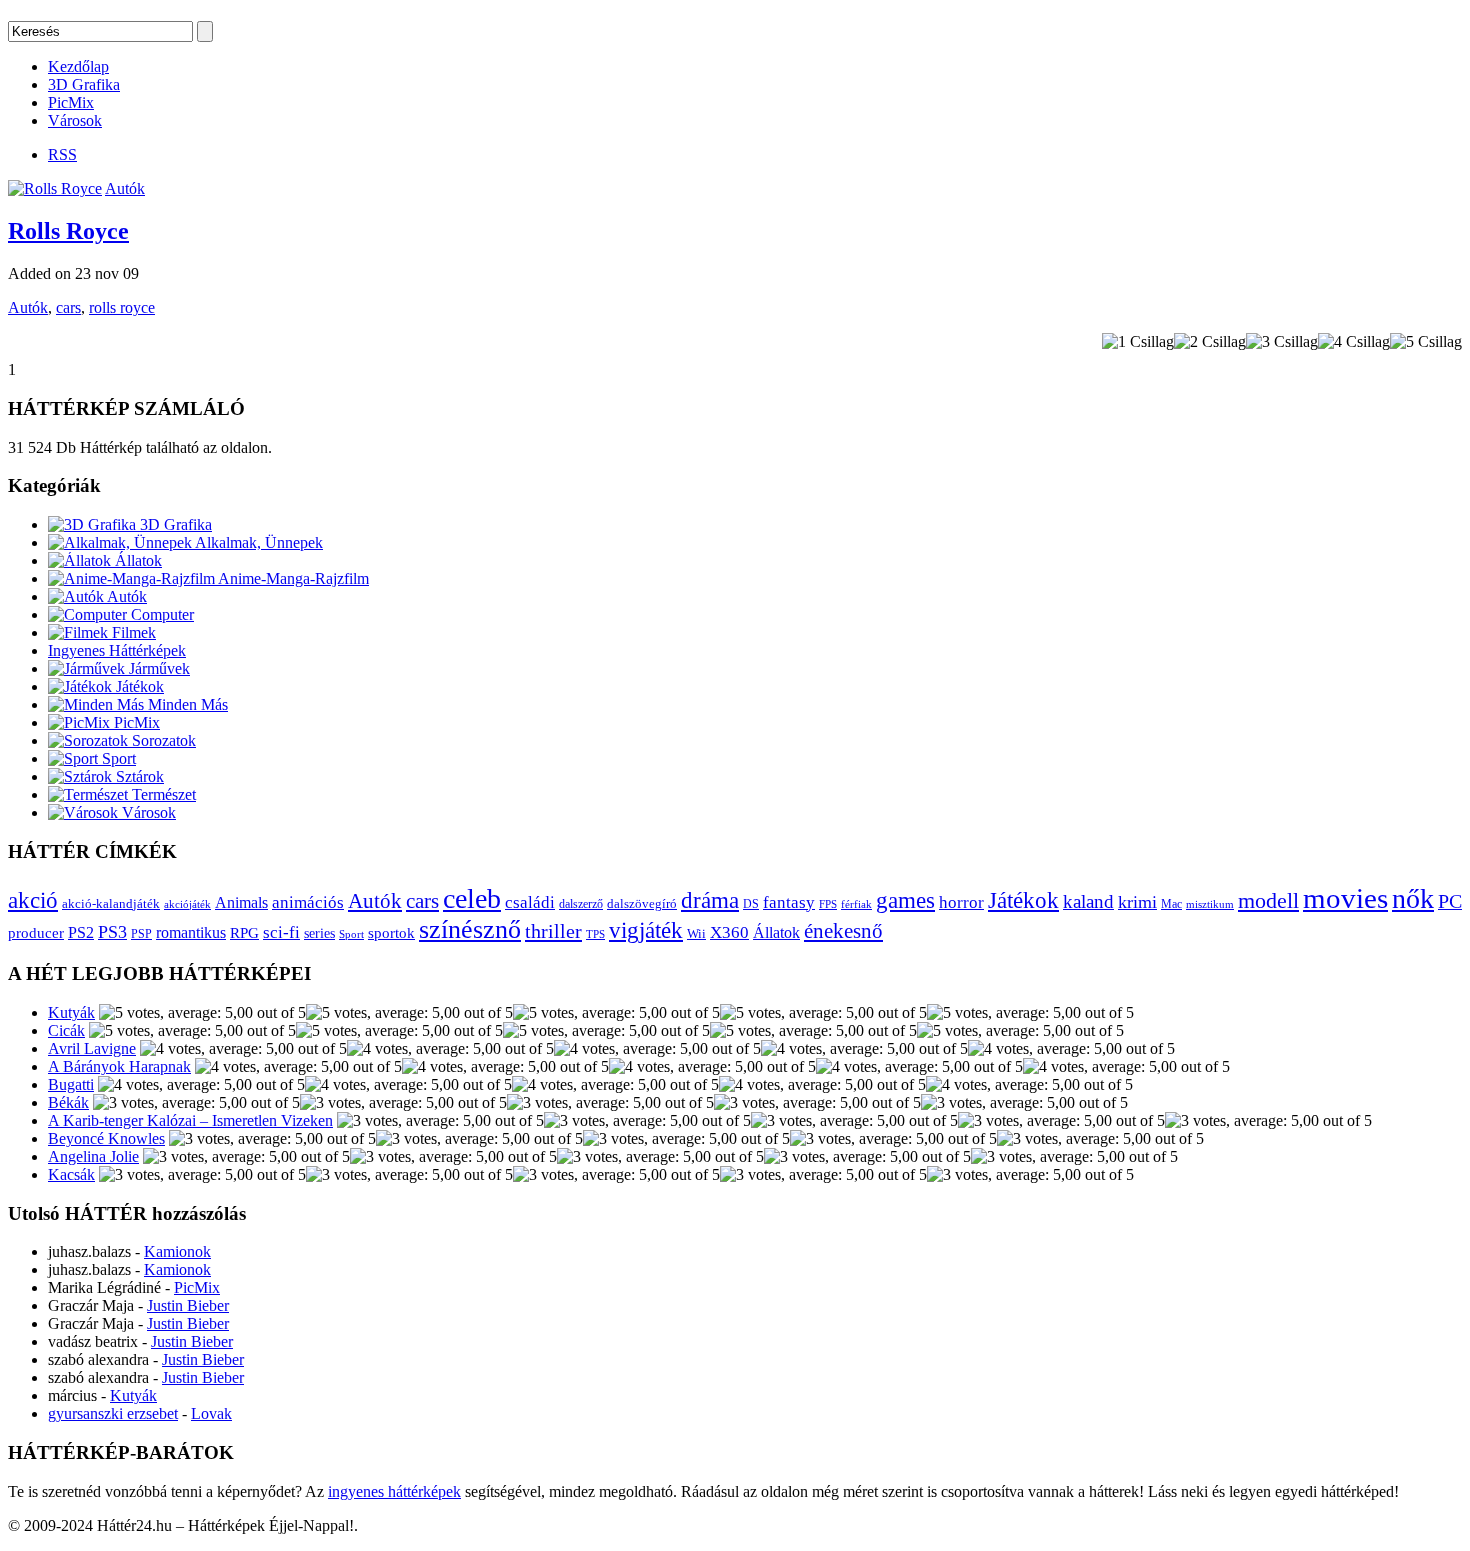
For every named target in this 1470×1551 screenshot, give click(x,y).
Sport (117, 758)
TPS (595, 934)
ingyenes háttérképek (394, 1491)
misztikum (1210, 904)
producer (36, 932)
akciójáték (187, 904)
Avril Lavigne (92, 1048)
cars (68, 307)
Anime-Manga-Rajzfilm (292, 578)
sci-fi (281, 932)
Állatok (136, 560)
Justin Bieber (188, 1305)
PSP (141, 934)
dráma (710, 900)
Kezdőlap (78, 66)
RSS (62, 154)
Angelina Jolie (93, 1156)
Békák (68, 1102)
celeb (472, 898)
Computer (160, 614)
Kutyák (71, 1012)
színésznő (470, 929)
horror (961, 902)
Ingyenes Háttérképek (117, 650)
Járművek (157, 668)
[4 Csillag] (1354, 342)
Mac (1171, 904)
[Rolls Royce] (55, 188)
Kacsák (71, 1174)
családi (530, 902)
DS (751, 904)
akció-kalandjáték (111, 903)
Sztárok (138, 776)
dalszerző (581, 904)
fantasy (789, 902)
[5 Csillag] (1426, 342)
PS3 (112, 932)
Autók (125, 188)
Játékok (138, 686)
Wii (696, 934)
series (319, 933)
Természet (162, 794)
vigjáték (646, 930)
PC (1450, 901)
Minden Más (186, 704)
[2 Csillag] (1210, 342)
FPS (828, 904)
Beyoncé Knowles (106, 1138)
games (905, 900)
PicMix (71, 102)
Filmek (132, 632)
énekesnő (843, 931)
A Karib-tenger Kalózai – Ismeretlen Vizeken (190, 1120)
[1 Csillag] (1138, 342)
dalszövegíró (642, 904)
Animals (241, 902)
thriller (553, 931)
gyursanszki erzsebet (113, 1413)
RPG (244, 932)
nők (1413, 898)
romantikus (191, 933)
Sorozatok (162, 740)
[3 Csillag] (1282, 342)
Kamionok (177, 1251)
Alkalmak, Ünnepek (257, 542)
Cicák (66, 1030)
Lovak (211, 1413)
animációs (308, 902)
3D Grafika (84, 84)
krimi (1137, 902)
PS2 (81, 932)
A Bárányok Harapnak (119, 1066)
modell (1268, 900)
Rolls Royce (68, 231)
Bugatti (71, 1084)
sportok (391, 932)
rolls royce (122, 307)
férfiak (856, 904)
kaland (1088, 901)
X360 (729, 932)
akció (33, 900)
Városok (75, 120)
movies (1345, 898)
